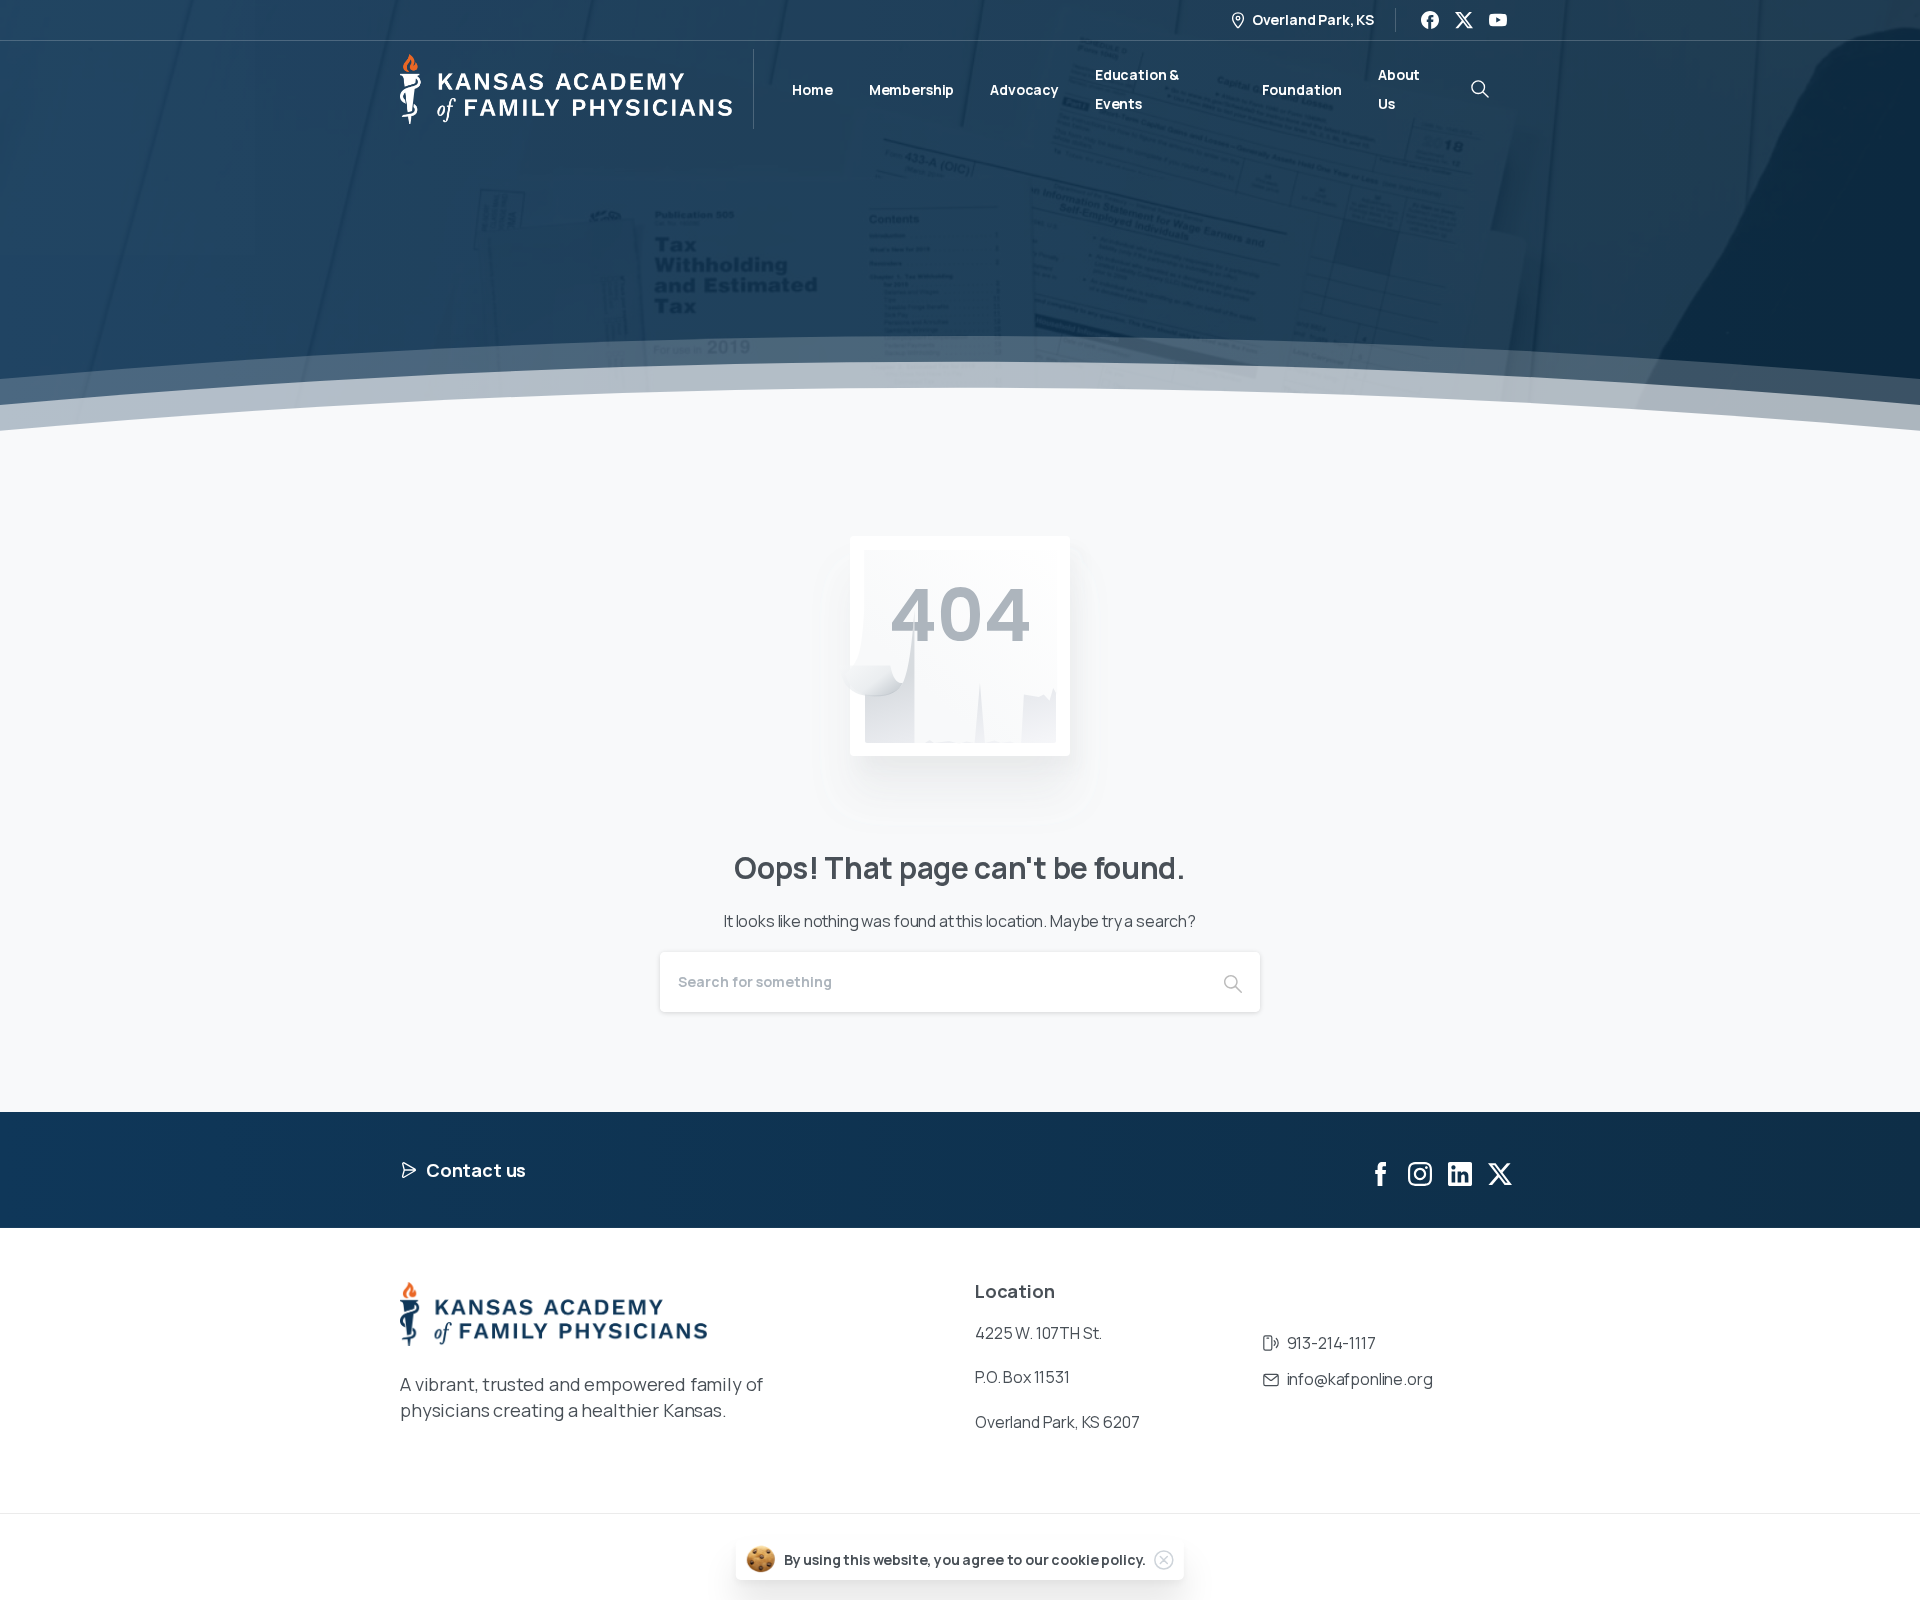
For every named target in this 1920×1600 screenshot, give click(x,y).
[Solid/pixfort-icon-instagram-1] (1420, 1172)
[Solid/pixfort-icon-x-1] (1500, 1172)
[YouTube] (1498, 20)
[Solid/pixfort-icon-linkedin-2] (1460, 1172)
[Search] (1233, 982)
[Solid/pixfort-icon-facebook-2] (1380, 1172)
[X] (1464, 20)
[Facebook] (1430, 20)
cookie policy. (1098, 1559)
